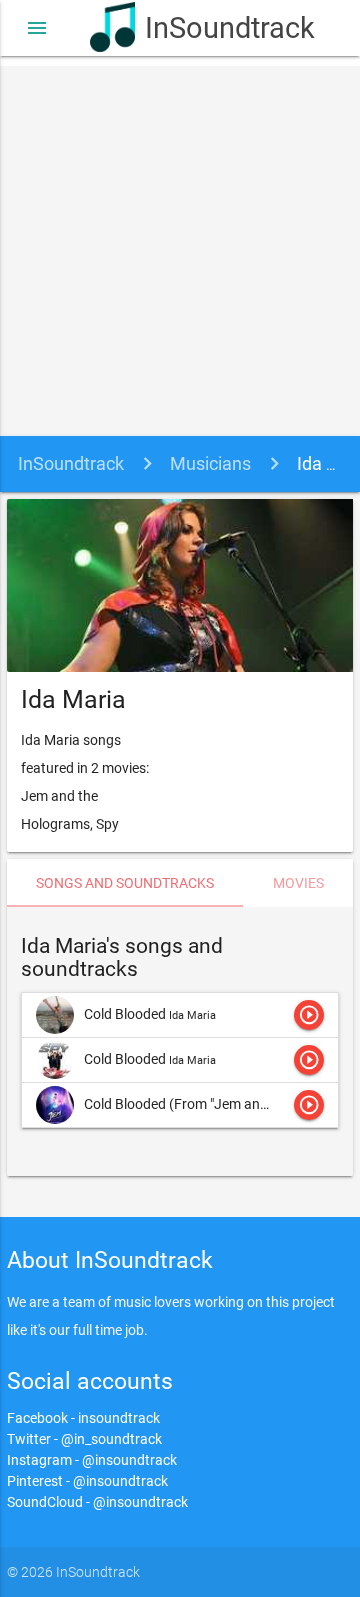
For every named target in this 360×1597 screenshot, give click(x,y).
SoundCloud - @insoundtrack (97, 1502)
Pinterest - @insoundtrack (87, 1481)
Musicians (210, 463)
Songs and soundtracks (125, 883)
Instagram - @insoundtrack (92, 1460)
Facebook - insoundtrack (83, 1418)
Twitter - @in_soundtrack (84, 1439)
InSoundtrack (207, 28)
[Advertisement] (180, 246)
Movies (298, 883)
